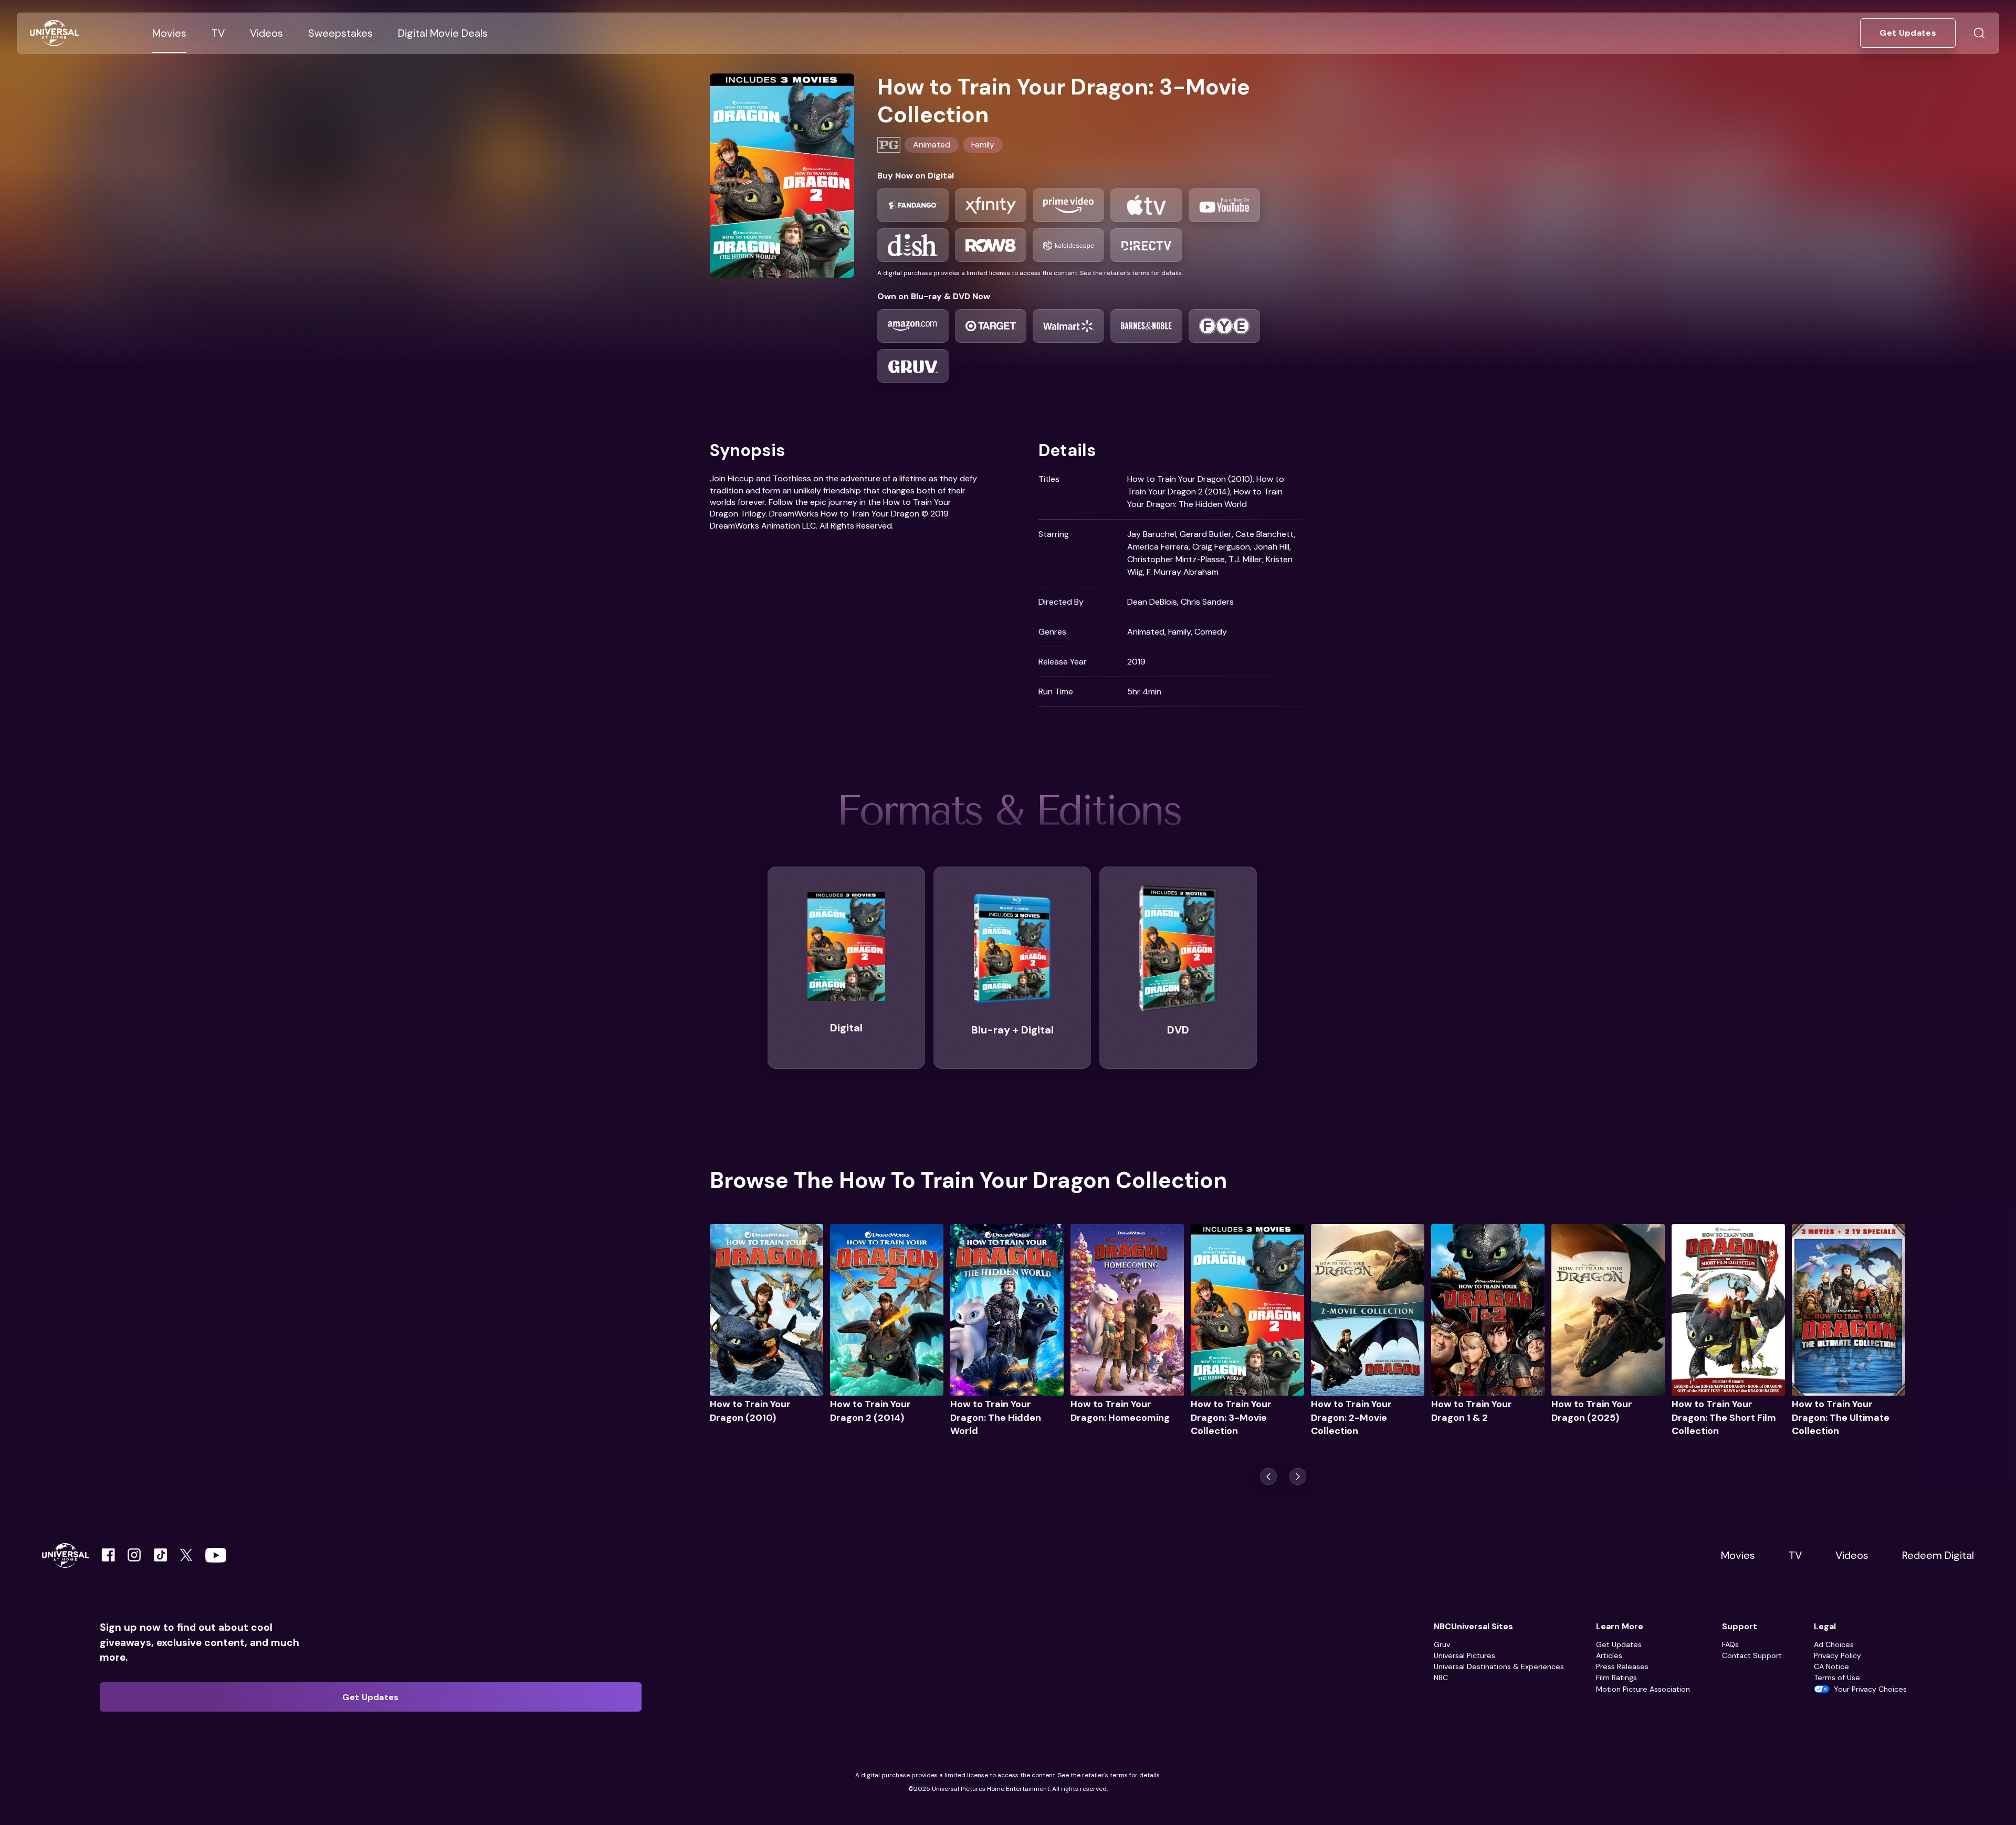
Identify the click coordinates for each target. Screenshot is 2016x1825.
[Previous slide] (1268, 1476)
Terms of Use (1837, 1678)
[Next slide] (1298, 1476)
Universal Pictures (1464, 1655)
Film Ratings (1616, 1678)
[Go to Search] (1979, 33)
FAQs (1730, 1644)
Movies (1738, 1555)
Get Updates (1619, 1644)
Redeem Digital (1938, 1555)
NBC (1441, 1678)
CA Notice (1831, 1666)
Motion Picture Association (1643, 1689)
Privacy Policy (1837, 1655)
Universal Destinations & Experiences (1499, 1666)
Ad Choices (1834, 1644)
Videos (1852, 1555)
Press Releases (1622, 1666)
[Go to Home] (54, 33)
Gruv (1442, 1644)
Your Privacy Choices (1870, 1689)
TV (1795, 1555)
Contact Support (1752, 1655)
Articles (1609, 1655)
